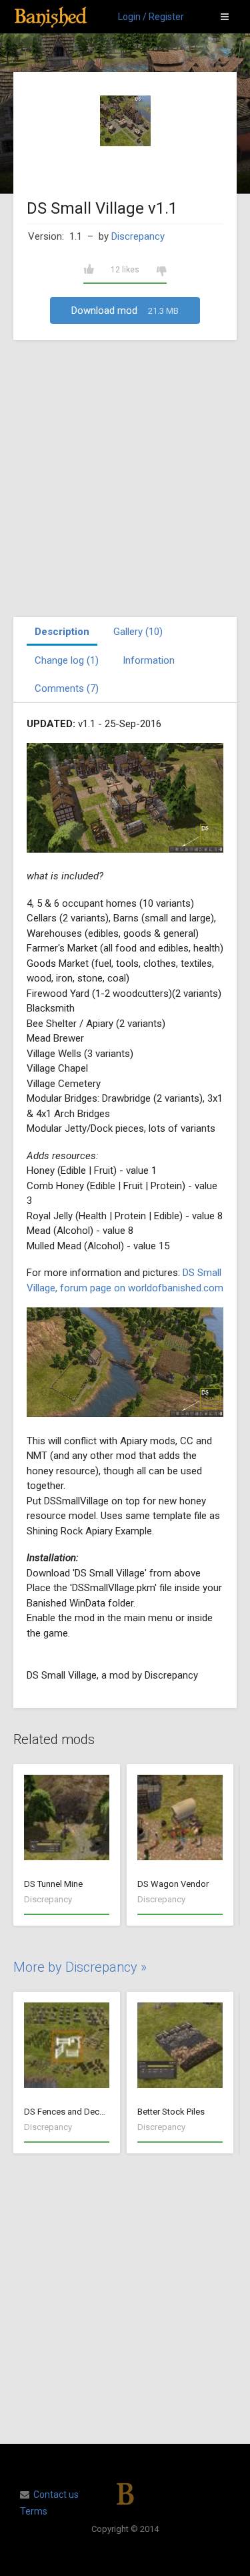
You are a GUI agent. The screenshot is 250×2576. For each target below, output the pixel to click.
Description (62, 632)
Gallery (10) (138, 632)
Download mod (125, 310)
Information (149, 660)
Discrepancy (138, 236)
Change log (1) (67, 660)
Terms (34, 2511)
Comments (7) (67, 688)
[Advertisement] (125, 478)
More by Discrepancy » (80, 1967)
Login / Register (151, 17)
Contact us (56, 2495)
